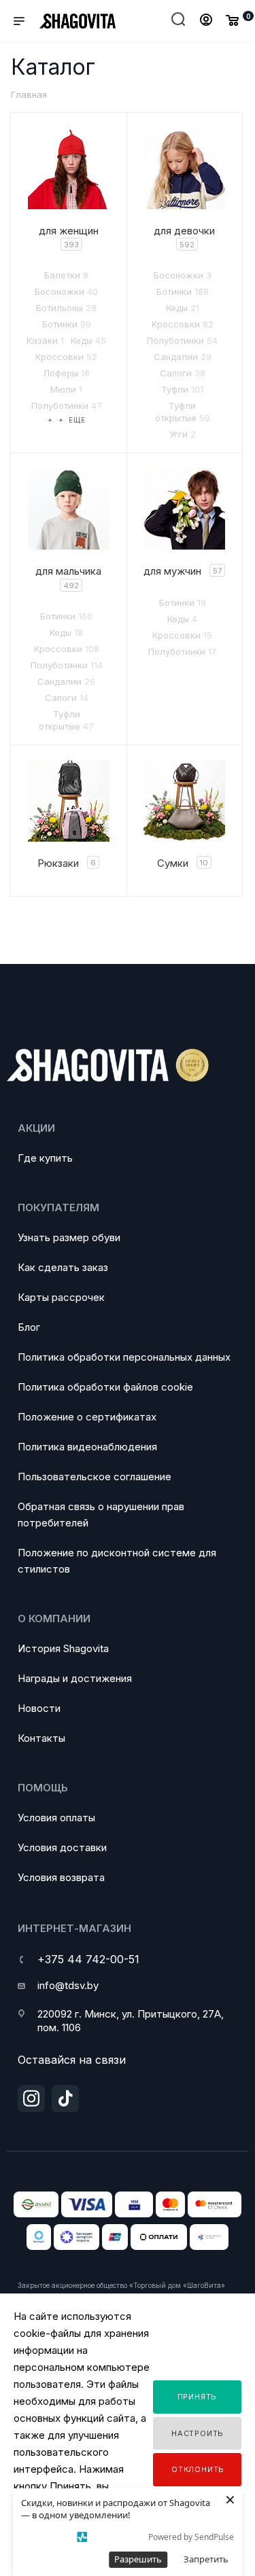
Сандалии (183, 357)
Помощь (43, 1788)
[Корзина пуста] (232, 20)
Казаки (45, 340)
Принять (198, 2397)
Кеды (88, 340)
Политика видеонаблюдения (87, 1447)
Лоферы (66, 373)
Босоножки (66, 291)
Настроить (198, 2433)
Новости (39, 1708)
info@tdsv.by (68, 1985)
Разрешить (138, 2559)
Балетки (66, 275)
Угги (183, 434)
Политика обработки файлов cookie (105, 1387)
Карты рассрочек (61, 1297)
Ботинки (67, 324)
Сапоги (183, 373)
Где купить (45, 1158)
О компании (54, 1618)
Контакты (41, 1738)
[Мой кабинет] (206, 21)
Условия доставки (62, 1847)
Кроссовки (66, 357)
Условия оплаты (56, 1818)
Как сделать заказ (63, 1267)
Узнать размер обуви (69, 1237)
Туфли (182, 389)
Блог (29, 1327)
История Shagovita (63, 1648)
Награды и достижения (75, 1678)
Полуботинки (67, 406)
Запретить (206, 2559)
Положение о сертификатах (87, 1417)
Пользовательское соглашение (95, 1477)
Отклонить (198, 2469)
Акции (36, 1128)
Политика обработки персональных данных (124, 1357)
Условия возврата (61, 1877)
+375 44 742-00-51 (88, 1959)
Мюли (66, 389)
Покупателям (58, 1207)
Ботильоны (66, 308)
